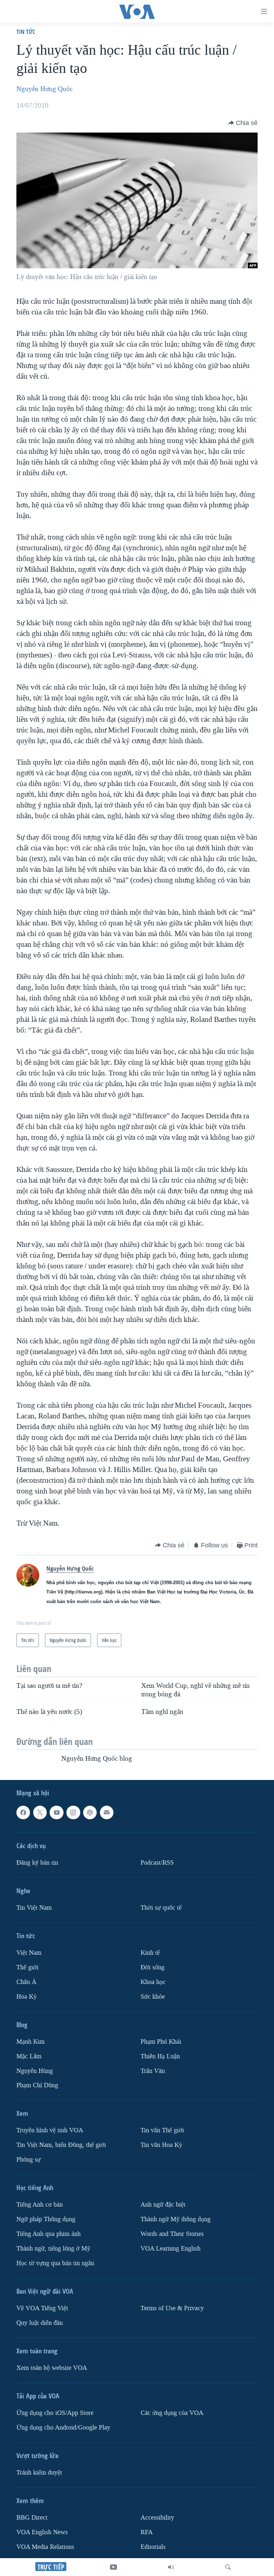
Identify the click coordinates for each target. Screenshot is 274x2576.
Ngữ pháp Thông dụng (46, 2219)
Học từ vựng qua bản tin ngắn (55, 2263)
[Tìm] (228, 2567)
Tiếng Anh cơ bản (40, 2205)
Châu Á (26, 1982)
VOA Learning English (171, 2249)
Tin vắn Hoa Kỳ (161, 2145)
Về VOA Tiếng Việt (42, 2308)
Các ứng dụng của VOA (172, 2413)
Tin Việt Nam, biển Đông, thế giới (61, 2145)
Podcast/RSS (157, 1863)
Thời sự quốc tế (161, 1908)
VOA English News (42, 2532)
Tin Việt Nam (34, 1908)
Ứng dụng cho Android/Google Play (63, 2428)
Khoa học (153, 1982)
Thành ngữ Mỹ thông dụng (176, 2219)
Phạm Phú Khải (161, 2042)
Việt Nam (29, 1953)
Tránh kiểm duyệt (39, 2473)
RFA (147, 2532)
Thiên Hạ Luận (160, 2056)
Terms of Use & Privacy (172, 2308)
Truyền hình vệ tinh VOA (50, 2131)
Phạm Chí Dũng (37, 2086)
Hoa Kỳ (27, 1997)
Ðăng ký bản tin (37, 1863)
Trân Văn (153, 2071)
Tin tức (26, 32)
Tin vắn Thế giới (162, 2131)
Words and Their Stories (172, 2234)
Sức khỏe (153, 1997)
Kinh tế (150, 1953)
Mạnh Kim (31, 2042)
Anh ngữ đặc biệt (163, 2205)
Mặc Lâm (29, 2056)
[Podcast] (90, 1812)
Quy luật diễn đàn (40, 2323)
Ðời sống (153, 1967)
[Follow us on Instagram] (73, 1812)
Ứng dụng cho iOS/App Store (55, 2413)
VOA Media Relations (45, 2547)
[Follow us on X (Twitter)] (40, 1812)
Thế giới (27, 1967)
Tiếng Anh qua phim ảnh (49, 2234)
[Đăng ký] (107, 1812)
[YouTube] (113, 2567)
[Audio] (171, 2567)
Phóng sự (29, 2160)
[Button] (243, 123)
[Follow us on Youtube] (56, 1812)
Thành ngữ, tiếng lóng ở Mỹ (53, 2249)
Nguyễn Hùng (35, 2071)
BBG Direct (32, 2518)
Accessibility (157, 2518)
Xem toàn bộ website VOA (52, 2368)
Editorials (153, 2547)
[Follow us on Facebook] (23, 1812)
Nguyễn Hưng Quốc (45, 89)
